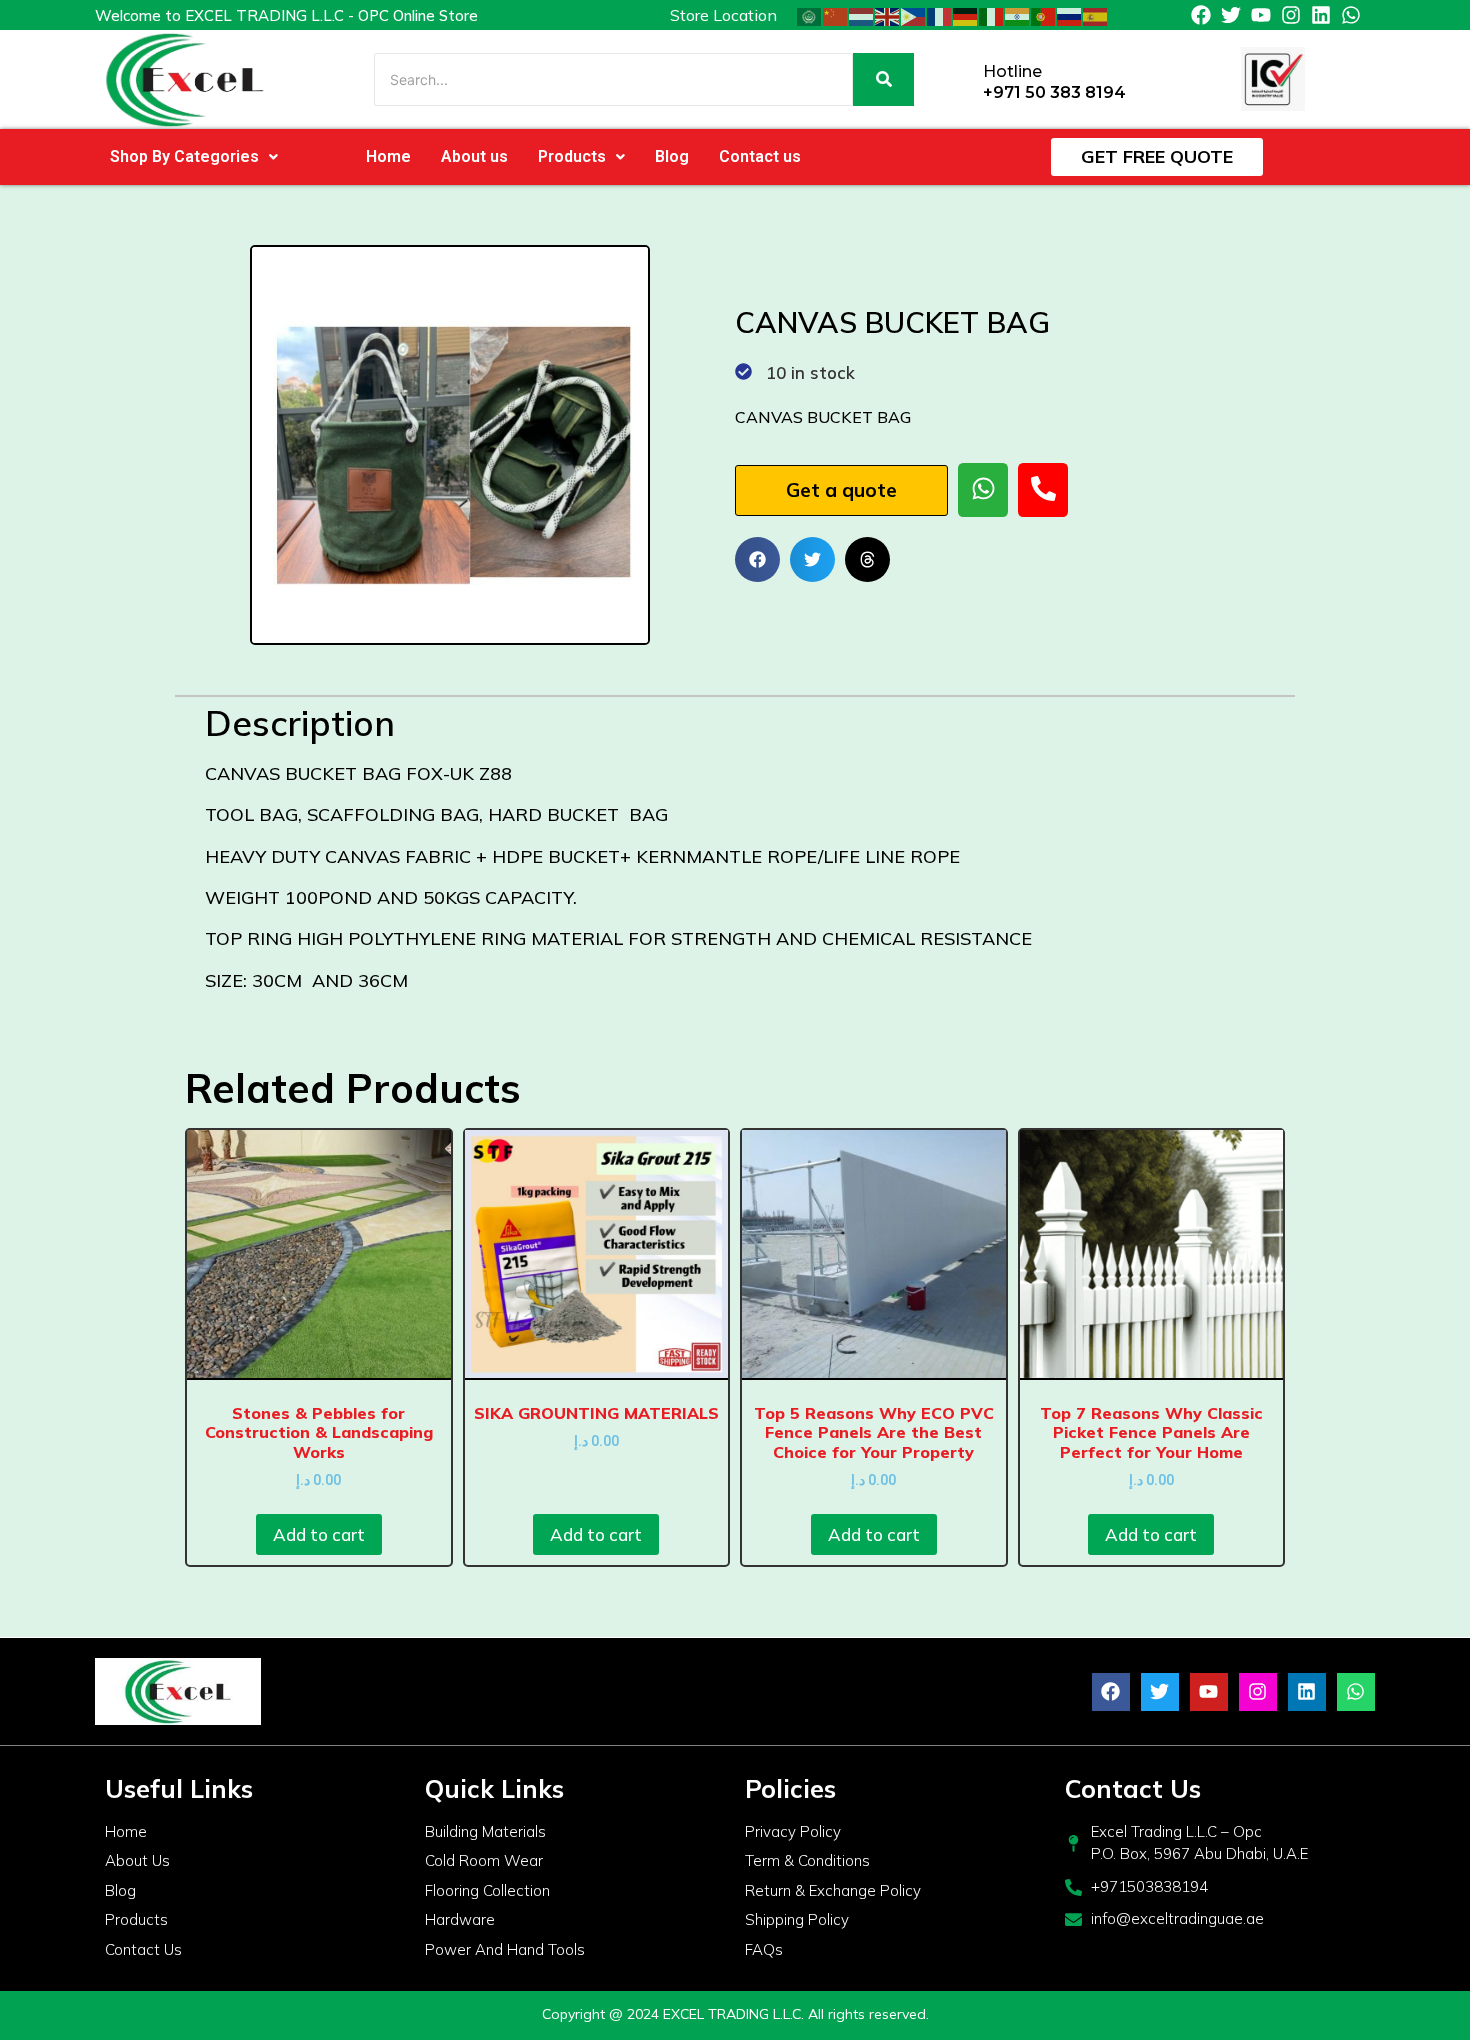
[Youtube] (1261, 15)
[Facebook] (1201, 15)
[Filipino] (914, 15)
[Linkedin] (1321, 15)
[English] (888, 15)
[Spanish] (1096, 15)
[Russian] (1070, 15)
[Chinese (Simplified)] (836, 15)
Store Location (723, 15)
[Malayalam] (1018, 15)
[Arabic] (810, 15)
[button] (194, 157)
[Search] (883, 79)
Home (388, 156)
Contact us (760, 156)
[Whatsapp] (1351, 15)
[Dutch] (862, 15)
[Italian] (992, 15)
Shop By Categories (184, 156)
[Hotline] (960, 79)
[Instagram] (1291, 15)
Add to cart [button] (319, 1534)
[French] (940, 15)
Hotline (1012, 71)
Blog (672, 156)
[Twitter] (1231, 15)
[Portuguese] (1044, 15)
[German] (966, 15)
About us (474, 156)
